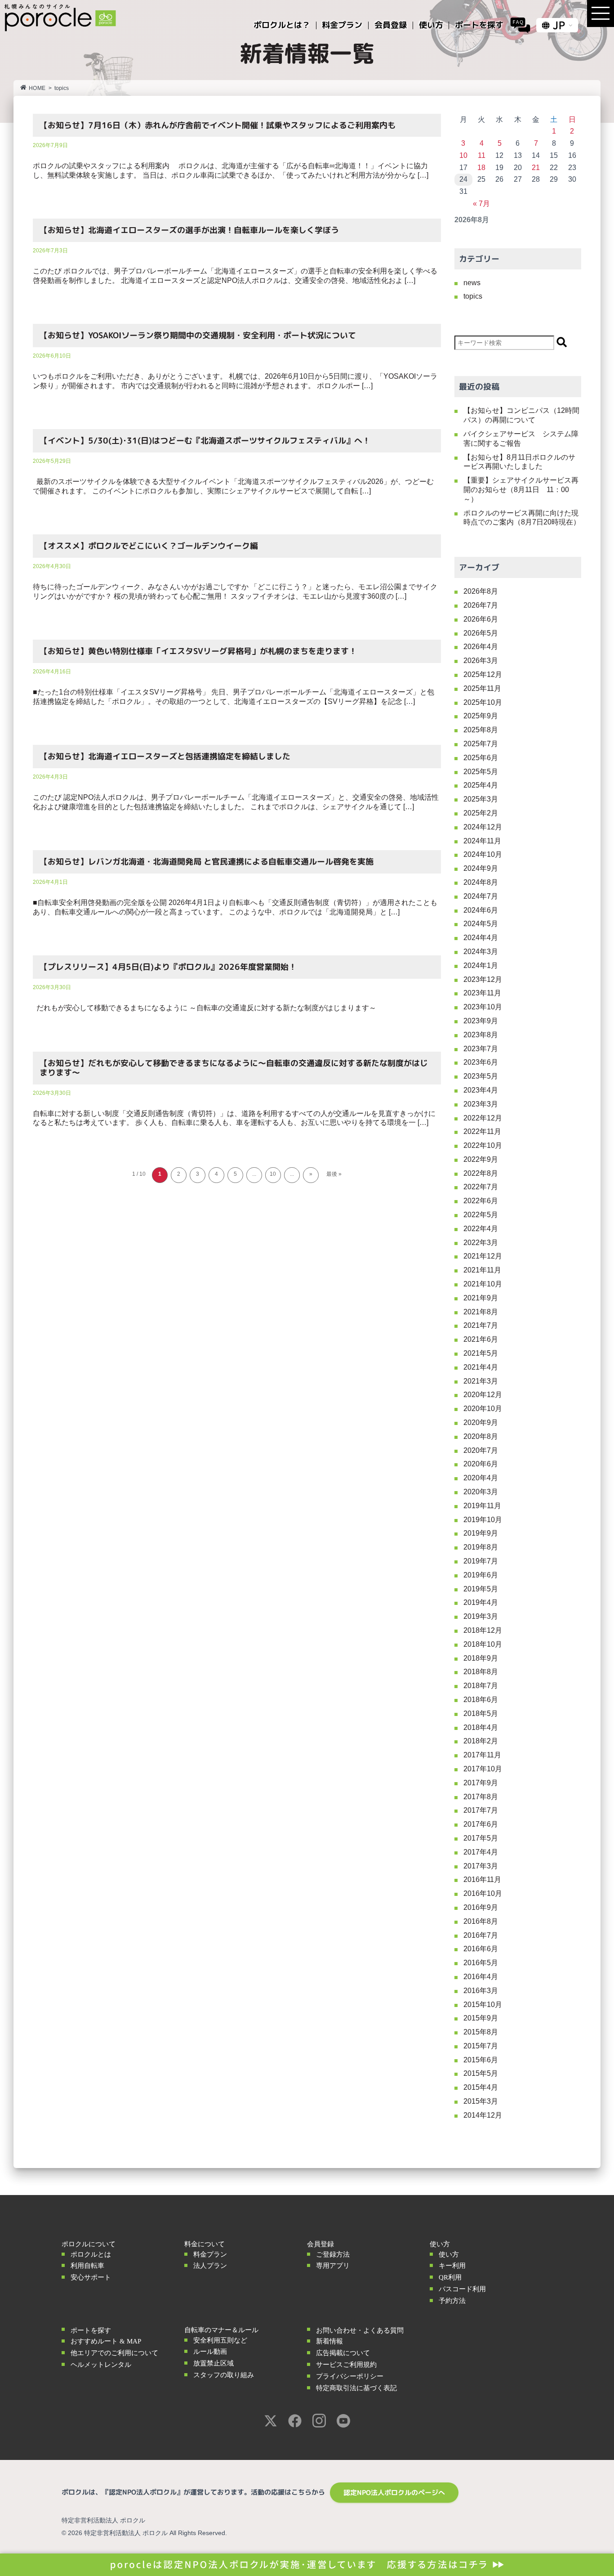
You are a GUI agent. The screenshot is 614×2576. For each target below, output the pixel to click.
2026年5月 (481, 633)
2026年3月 (481, 661)
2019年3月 (481, 1616)
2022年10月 (483, 1145)
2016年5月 (481, 1963)
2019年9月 (481, 1533)
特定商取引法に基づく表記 (356, 2388)
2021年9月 (481, 1298)
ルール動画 (210, 2352)
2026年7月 (481, 605)
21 (536, 168)
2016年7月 (481, 1935)
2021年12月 (483, 1256)
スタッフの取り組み (224, 2375)
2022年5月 (481, 1215)
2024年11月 (482, 841)
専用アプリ (333, 2266)
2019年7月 (481, 1561)
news (472, 283)
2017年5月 (481, 1838)
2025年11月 (482, 688)
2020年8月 (481, 1436)
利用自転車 (87, 2266)
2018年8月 (481, 1672)
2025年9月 (481, 716)
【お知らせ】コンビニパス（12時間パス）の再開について (521, 415)
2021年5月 (481, 1353)
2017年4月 (481, 1852)
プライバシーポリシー (350, 2376)
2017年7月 (481, 1810)
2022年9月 (481, 1159)
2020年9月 (481, 1422)
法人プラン (210, 2266)
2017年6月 (481, 1824)
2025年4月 (481, 785)
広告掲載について (343, 2353)
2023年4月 (481, 1090)
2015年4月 (481, 2087)
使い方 (449, 2254)
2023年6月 (481, 1062)
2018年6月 (481, 1700)
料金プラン (210, 2254)
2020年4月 (481, 1478)
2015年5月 (481, 2073)
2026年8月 (481, 591)
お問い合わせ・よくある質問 (360, 2330)
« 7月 (481, 204)
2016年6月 (481, 1949)
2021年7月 (481, 1325)
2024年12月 (483, 827)
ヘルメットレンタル (101, 2365)
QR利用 (450, 2277)
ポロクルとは (91, 2254)
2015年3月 (481, 2101)
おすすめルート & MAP (106, 2341)
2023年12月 (483, 979)
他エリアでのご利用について (114, 2353)
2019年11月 (482, 1506)
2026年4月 (481, 647)
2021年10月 (483, 1284)
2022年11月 (482, 1131)
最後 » (334, 1174)
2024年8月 (481, 882)
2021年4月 (481, 1367)
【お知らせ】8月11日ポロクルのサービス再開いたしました (519, 462)
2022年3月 (481, 1243)
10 (273, 1174)
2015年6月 (481, 2060)
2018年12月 (483, 1630)
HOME (37, 88)
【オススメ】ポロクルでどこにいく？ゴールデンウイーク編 (149, 546)
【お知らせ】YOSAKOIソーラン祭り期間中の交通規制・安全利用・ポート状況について (198, 335)
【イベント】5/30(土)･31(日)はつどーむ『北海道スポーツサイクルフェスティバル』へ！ (205, 441)
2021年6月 (481, 1339)
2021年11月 (482, 1270)
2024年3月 (481, 952)
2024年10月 (483, 854)
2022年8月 (481, 1173)
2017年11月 (482, 1755)
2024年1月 (481, 965)
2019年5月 (481, 1589)
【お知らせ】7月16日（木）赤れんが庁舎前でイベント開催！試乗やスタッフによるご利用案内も (218, 125)
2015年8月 (481, 2032)
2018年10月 (483, 1644)
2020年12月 (483, 1395)
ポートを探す (91, 2330)
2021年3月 (481, 1381)
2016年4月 (481, 1977)
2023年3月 (481, 1104)
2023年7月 (481, 1049)
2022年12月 (483, 1118)
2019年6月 (481, 1575)
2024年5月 (481, 924)
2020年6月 (481, 1464)
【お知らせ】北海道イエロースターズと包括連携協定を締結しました (165, 756)
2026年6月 (481, 619)
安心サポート (91, 2277)
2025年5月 (481, 772)
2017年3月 (481, 1866)
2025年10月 (483, 702)
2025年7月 (481, 744)
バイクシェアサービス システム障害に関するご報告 (521, 439)
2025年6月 (481, 758)
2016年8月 (481, 1921)
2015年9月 (481, 2018)
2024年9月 (481, 868)
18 (481, 168)
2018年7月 (481, 1686)
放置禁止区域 (214, 2363)
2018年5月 (481, 1714)
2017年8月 (481, 1797)
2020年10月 (483, 1409)
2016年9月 (481, 1907)
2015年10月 (483, 2005)
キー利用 (452, 2266)
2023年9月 (481, 1021)
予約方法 (452, 2301)
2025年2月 (481, 813)
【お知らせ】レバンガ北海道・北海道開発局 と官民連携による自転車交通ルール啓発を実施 (207, 862)
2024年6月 (481, 910)
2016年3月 (481, 1991)
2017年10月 (483, 1769)
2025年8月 (481, 730)
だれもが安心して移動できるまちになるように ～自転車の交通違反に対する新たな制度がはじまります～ (205, 1008)
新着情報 (329, 2341)
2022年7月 (481, 1187)
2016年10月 (483, 1893)
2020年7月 (481, 1450)
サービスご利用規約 (346, 2365)
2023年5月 (481, 1076)
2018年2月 (481, 1741)
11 (482, 155)
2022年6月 (481, 1201)
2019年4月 (481, 1602)
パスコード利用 (462, 2289)
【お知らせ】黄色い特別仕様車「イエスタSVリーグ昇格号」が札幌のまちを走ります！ (198, 651)
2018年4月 (481, 1727)
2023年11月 (482, 993)
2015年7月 (481, 2046)
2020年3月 (481, 1492)
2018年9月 (481, 1658)
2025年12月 (483, 674)
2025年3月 (481, 799)
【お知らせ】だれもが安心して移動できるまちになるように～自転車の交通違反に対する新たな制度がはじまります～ (234, 1068)
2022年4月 (481, 1229)
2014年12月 (483, 2115)
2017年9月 (481, 1783)
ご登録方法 (333, 2254)
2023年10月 (483, 1007)
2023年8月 (481, 1035)
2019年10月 (483, 1520)
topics (473, 296)
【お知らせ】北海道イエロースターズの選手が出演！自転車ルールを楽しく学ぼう (189, 230)
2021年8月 (481, 1312)
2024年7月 (481, 896)
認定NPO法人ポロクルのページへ (394, 2493)
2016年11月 (482, 1879)
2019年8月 (481, 1547)
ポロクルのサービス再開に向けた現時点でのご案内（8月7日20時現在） (522, 518)
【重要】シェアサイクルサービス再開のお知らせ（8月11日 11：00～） (521, 490)
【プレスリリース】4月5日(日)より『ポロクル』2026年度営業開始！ (168, 967)
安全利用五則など (220, 2340)
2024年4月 (481, 938)
